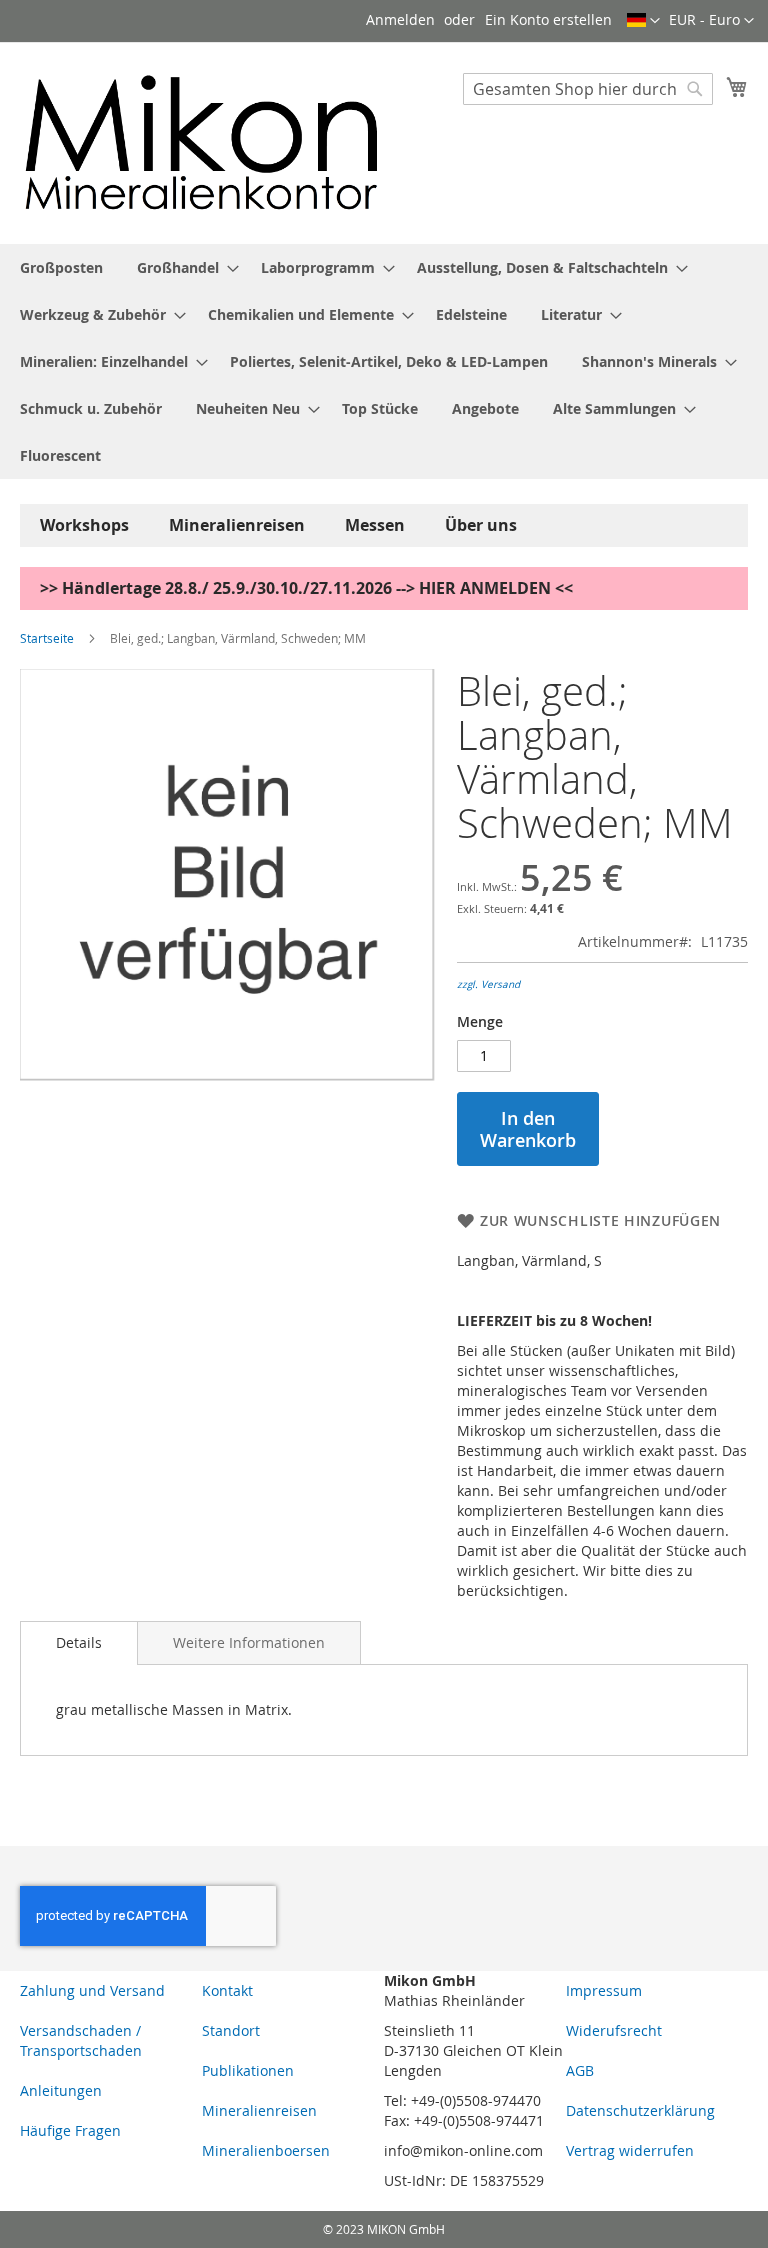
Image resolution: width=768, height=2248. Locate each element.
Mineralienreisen (237, 525)
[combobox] (588, 89)
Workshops (84, 525)
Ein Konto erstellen (548, 19)
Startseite (47, 638)
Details (79, 1642)
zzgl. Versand (488, 984)
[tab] (79, 1643)
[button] (711, 21)
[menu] (384, 361)
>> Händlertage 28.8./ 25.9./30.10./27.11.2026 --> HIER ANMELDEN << (306, 588)
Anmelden (400, 19)
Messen (375, 525)
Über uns (481, 525)
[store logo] (202, 142)
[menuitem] (61, 267)
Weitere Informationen (249, 1642)
